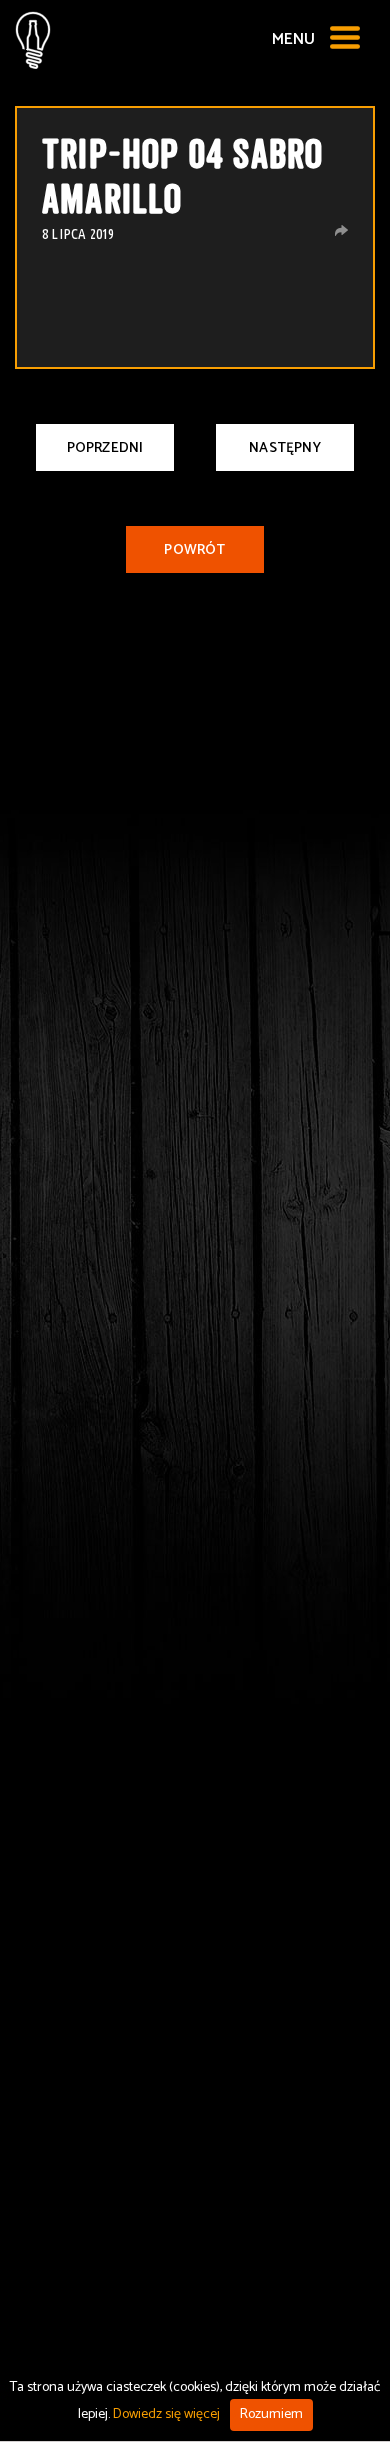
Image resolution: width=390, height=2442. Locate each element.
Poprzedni (105, 448)
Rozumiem (271, 2414)
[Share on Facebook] (341, 230)
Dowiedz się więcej (166, 2414)
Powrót (194, 550)
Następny (285, 448)
